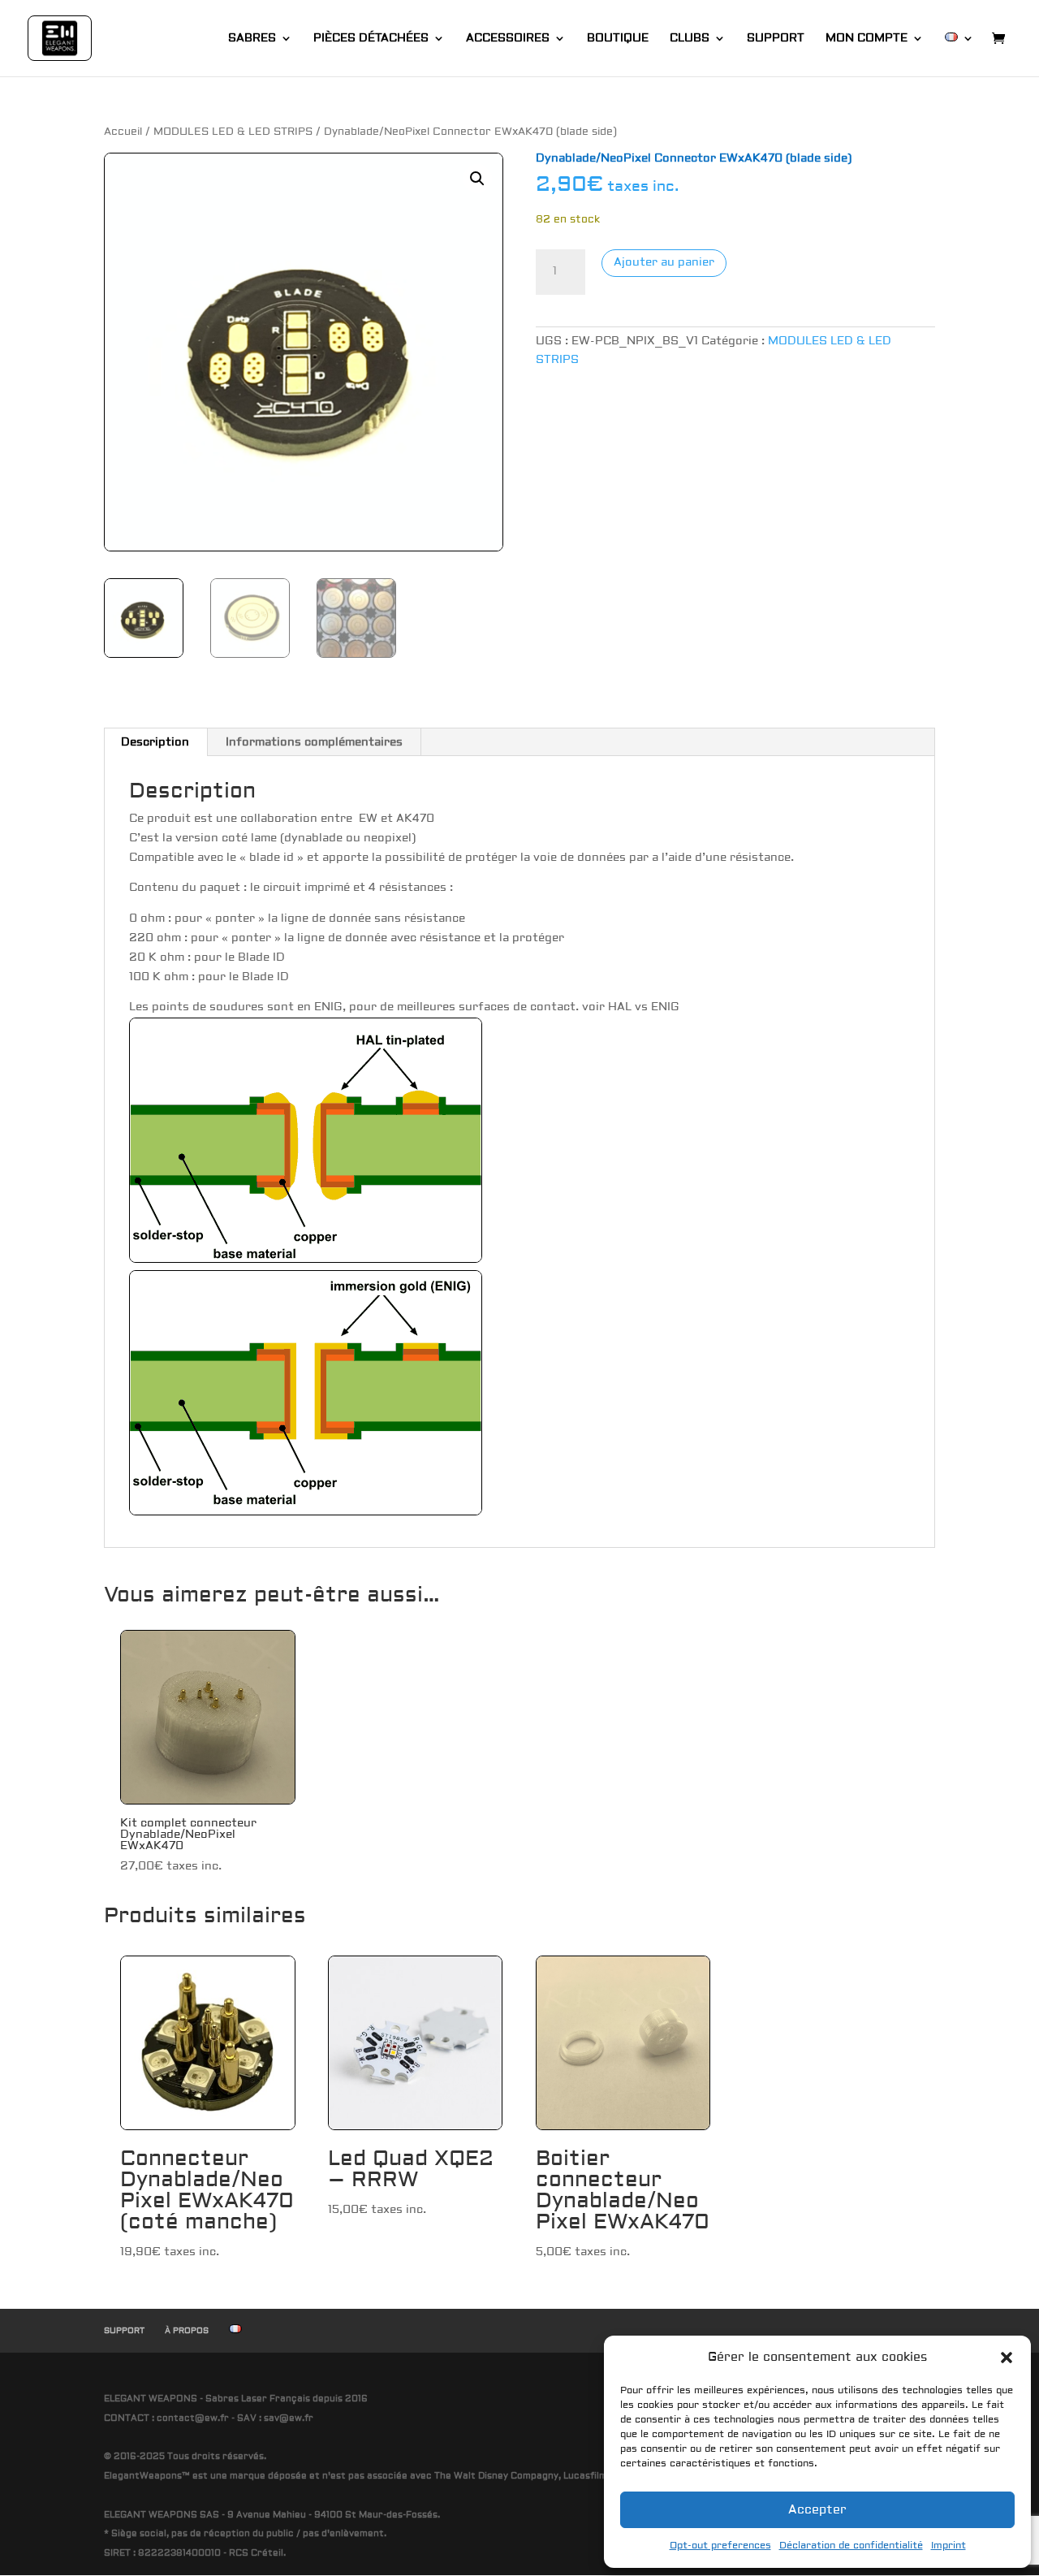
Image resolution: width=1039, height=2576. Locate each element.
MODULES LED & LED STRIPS (233, 132)
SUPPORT (776, 39)
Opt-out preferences (720, 2546)
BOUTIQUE (618, 39)
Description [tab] (155, 742)
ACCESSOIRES (508, 39)
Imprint (948, 2546)
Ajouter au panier (664, 262)
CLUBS (690, 39)
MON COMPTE (867, 39)
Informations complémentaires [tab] (314, 742)
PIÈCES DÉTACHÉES (371, 39)
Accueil (123, 132)
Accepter (817, 2510)
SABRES (252, 39)
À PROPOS (187, 2330)
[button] (1007, 2358)
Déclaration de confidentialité (851, 2546)
